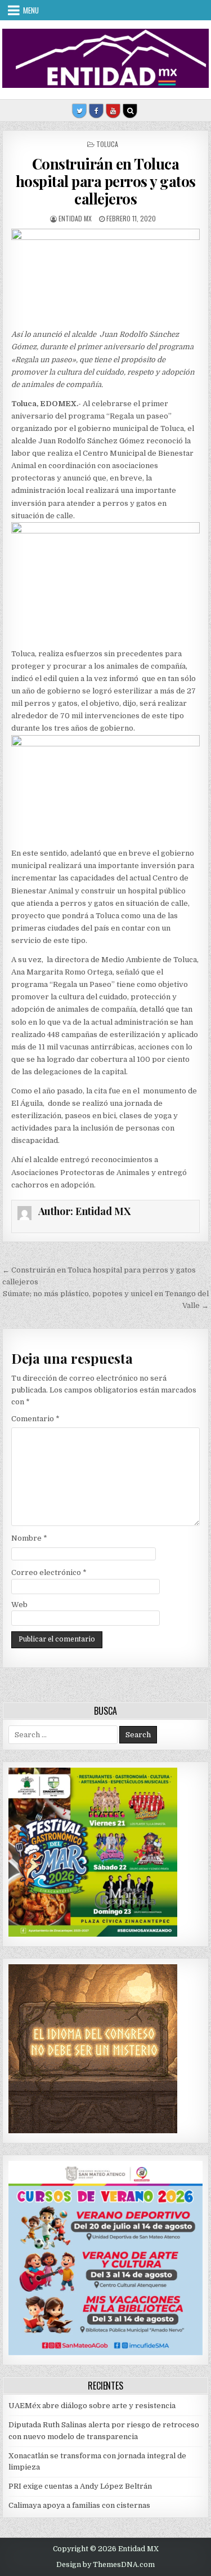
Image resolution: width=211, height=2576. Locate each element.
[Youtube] (113, 111)
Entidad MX (75, 218)
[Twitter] (79, 111)
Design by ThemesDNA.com (105, 2565)
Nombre (29, 1538)
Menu (31, 10)
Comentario (35, 1419)
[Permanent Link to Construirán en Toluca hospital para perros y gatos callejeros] (106, 276)
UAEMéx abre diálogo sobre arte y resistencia (92, 2406)
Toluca (107, 144)
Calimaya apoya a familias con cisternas (79, 2505)
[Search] (130, 111)
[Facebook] (96, 111)
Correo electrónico (49, 1572)
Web (19, 1605)
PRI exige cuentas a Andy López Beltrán (80, 2486)
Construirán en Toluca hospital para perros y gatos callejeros (106, 181)
